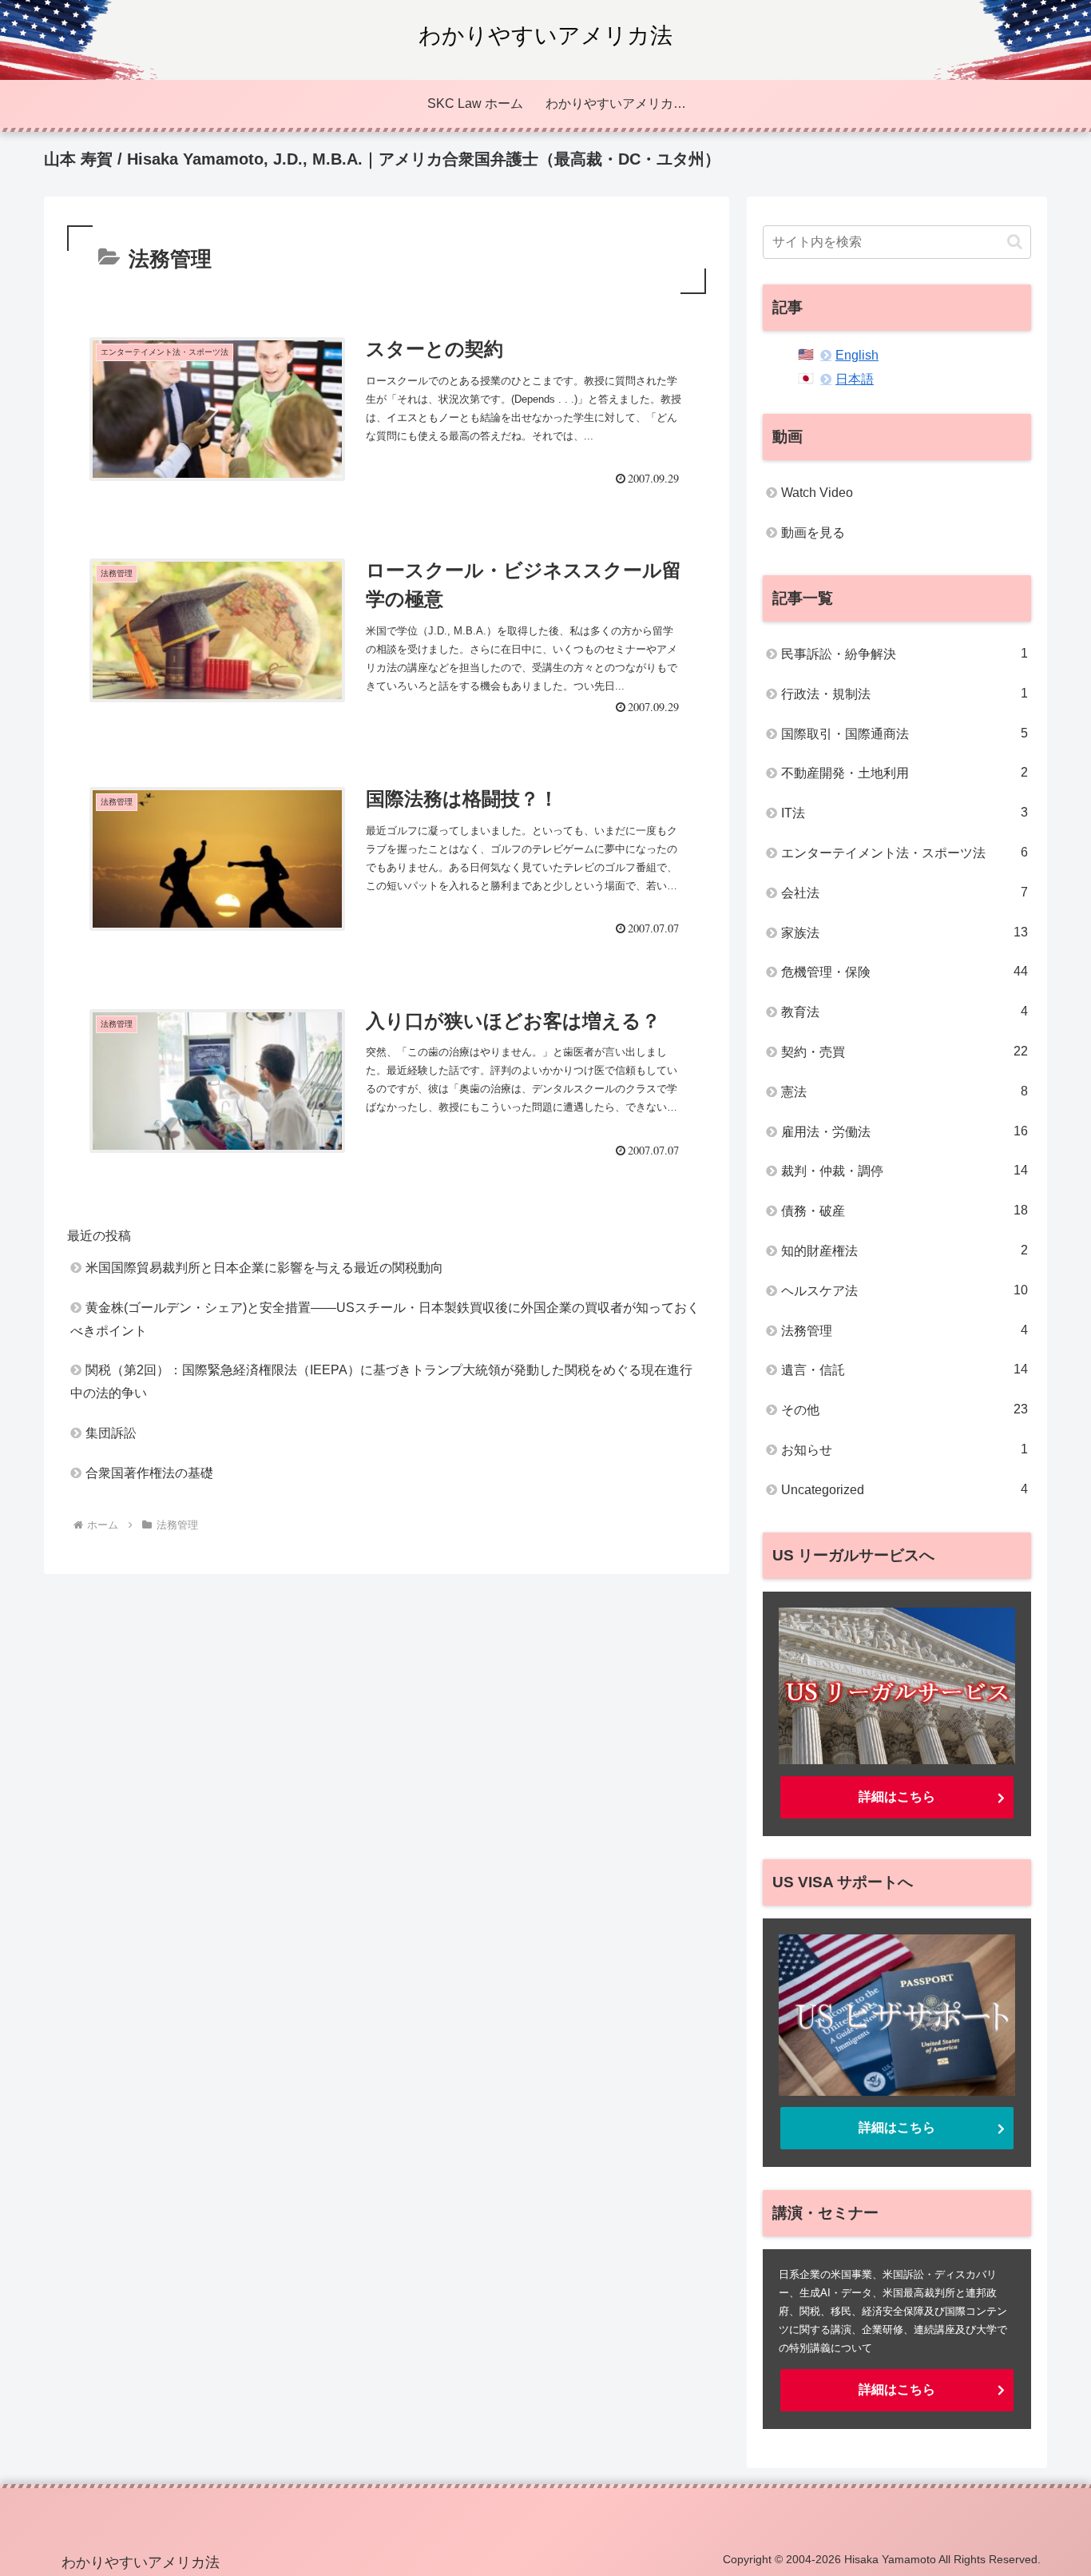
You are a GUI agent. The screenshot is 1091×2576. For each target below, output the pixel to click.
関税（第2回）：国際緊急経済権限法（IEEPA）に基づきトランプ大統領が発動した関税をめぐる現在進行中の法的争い (381, 1381)
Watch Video (817, 493)
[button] (1015, 242)
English (857, 355)
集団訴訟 (111, 1433)
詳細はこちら (897, 1797)
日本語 (855, 379)
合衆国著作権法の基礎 (149, 1473)
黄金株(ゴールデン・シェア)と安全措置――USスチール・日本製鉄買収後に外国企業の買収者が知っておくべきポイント (385, 1319)
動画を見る (813, 533)
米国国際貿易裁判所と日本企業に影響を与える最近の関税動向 (264, 1268)
